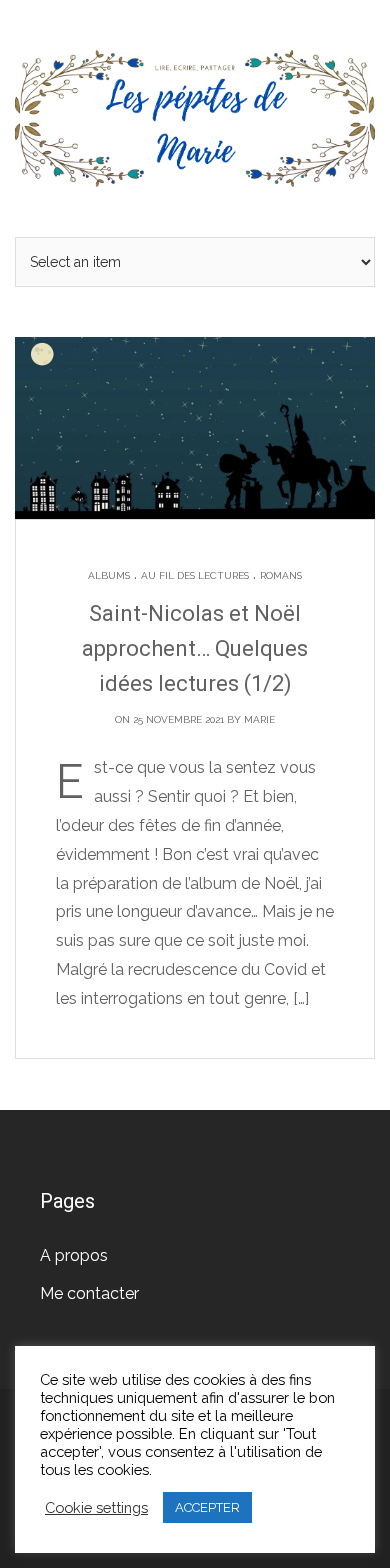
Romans (281, 575)
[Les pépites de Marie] (195, 117)
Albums (109, 575)
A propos (74, 1255)
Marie (259, 719)
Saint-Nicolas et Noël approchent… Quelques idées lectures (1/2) (195, 648)
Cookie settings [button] (96, 1507)
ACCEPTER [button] (207, 1507)
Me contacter (89, 1293)
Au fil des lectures (195, 575)
